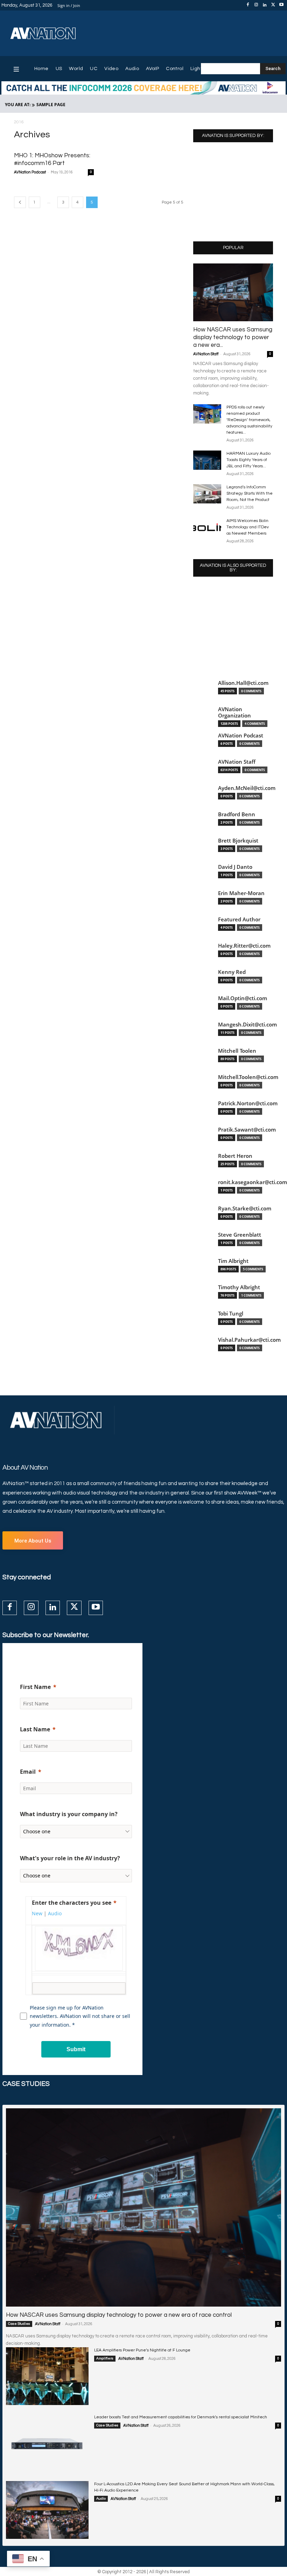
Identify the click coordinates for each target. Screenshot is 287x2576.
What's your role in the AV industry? (70, 1858)
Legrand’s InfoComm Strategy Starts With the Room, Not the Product (250, 493)
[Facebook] (248, 5)
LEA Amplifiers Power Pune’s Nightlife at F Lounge (142, 2350)
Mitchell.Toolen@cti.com (248, 1077)
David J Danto (235, 867)
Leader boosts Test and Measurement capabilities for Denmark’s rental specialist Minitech (181, 2417)
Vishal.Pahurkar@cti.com (249, 1340)
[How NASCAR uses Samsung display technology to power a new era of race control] (233, 292)
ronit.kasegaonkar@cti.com (253, 1182)
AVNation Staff (206, 354)
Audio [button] (55, 1913)
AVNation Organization (234, 712)
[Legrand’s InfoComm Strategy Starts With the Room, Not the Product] (207, 494)
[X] (273, 5)
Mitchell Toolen (237, 1051)
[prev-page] (20, 202)
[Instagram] (256, 5)
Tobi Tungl (231, 1314)
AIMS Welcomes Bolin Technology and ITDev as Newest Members (248, 527)
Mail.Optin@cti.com (243, 998)
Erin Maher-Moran (241, 893)
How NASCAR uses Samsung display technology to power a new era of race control (119, 2315)
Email (28, 1772)
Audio (101, 2499)
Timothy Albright (239, 1287)
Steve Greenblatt (240, 1235)
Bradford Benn (237, 814)
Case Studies (19, 2324)
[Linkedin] (265, 5)
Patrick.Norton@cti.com (248, 1103)
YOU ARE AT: (18, 105)
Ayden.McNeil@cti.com (247, 788)
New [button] (37, 1913)
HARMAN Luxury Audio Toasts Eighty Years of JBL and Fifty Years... (248, 460)
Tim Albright (233, 1261)
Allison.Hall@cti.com (243, 683)
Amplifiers (105, 2358)
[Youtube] (281, 5)
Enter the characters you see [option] (72, 1903)
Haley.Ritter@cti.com (244, 946)
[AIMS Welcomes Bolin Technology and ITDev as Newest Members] (207, 527)
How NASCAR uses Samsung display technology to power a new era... (233, 337)
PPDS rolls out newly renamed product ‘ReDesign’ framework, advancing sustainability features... (249, 420)
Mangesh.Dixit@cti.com (247, 1025)
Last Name (35, 1729)
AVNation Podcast (30, 172)
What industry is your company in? (69, 1814)
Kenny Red (232, 972)
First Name (35, 1687)
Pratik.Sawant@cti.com (247, 1130)
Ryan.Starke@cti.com (245, 1208)
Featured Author (239, 919)
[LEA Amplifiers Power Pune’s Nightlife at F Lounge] (47, 2376)
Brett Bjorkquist (238, 841)
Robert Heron (235, 1156)
